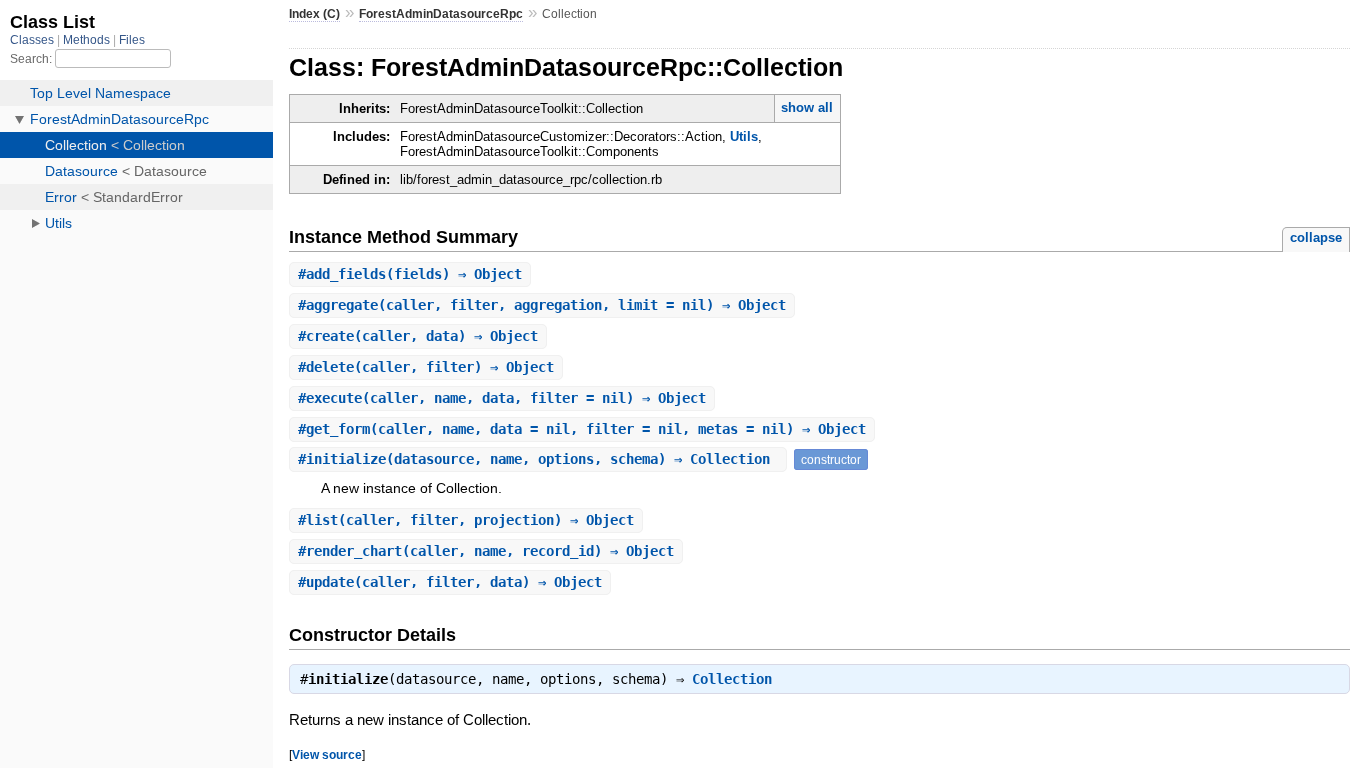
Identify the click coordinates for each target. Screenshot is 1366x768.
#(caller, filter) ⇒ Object (426, 367)
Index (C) (314, 14)
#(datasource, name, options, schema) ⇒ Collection (538, 459)
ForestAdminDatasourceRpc (441, 14)
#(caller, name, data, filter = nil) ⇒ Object (502, 398)
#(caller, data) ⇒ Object (418, 336)
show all (807, 107)
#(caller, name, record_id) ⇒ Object (486, 551)
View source (327, 754)
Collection (732, 679)
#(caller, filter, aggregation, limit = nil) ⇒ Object (542, 305)
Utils (744, 136)
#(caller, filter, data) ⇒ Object (450, 582)
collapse (1316, 237)
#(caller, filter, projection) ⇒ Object (466, 520)
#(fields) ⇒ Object (410, 274)
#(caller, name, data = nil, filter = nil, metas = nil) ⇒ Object (582, 429)
